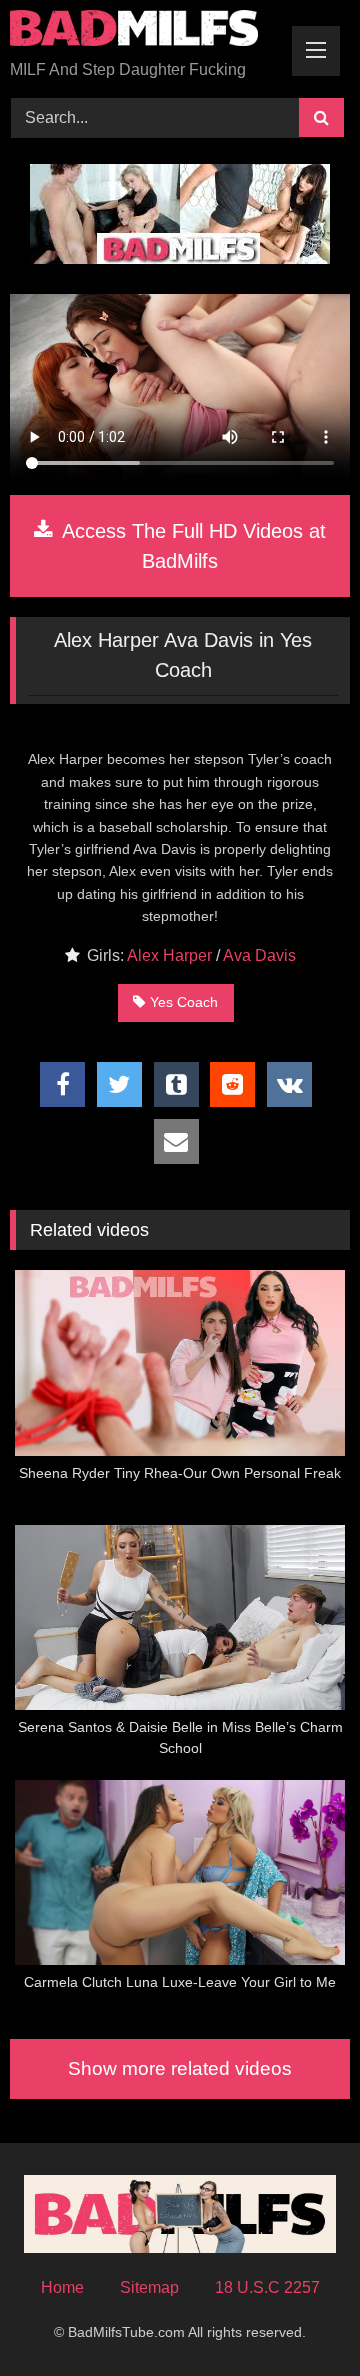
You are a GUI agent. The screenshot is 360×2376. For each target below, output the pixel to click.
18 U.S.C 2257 (267, 2287)
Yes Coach (184, 1002)
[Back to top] (298, 2316)
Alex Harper (169, 955)
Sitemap (149, 2287)
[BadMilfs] (147, 31)
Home (62, 2287)
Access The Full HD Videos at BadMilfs (191, 546)
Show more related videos (180, 2068)
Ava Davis (259, 955)
